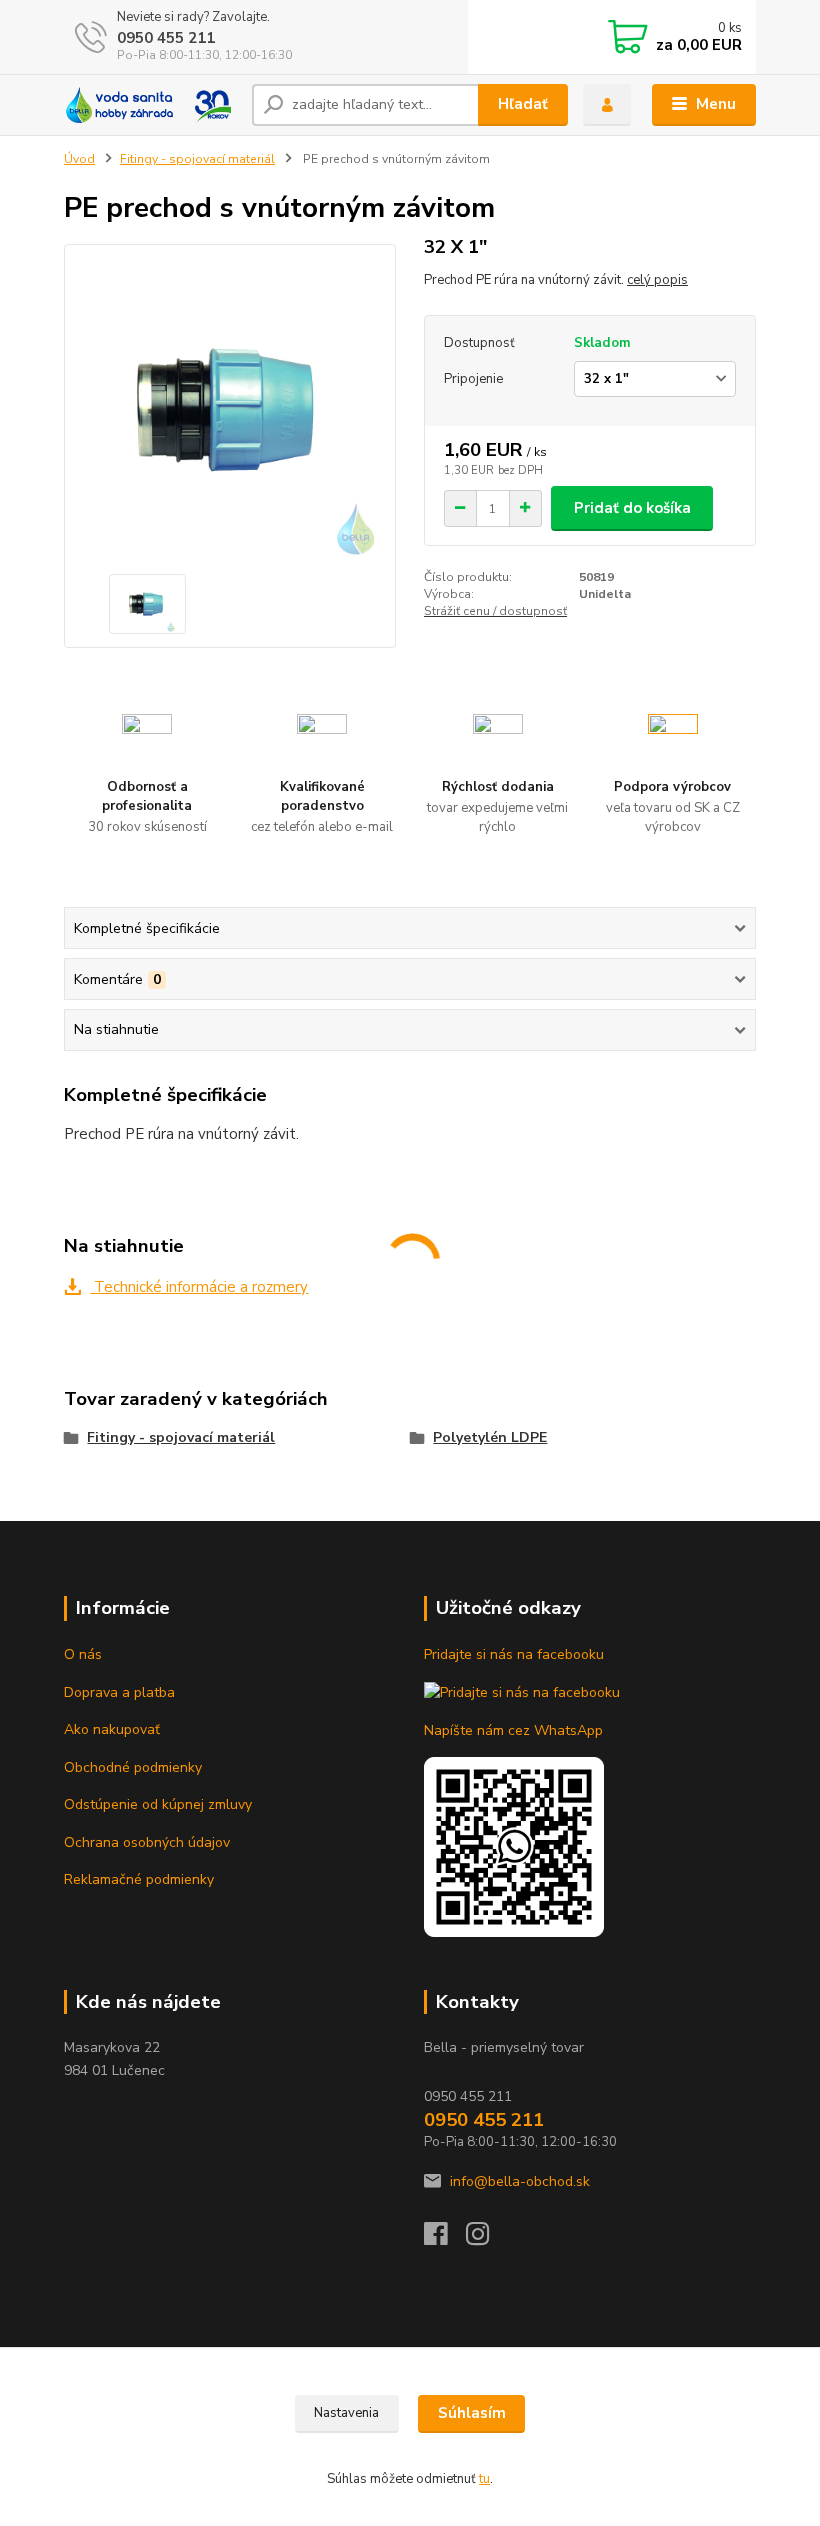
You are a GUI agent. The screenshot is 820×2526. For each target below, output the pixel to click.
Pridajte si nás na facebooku (514, 1654)
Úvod (79, 159)
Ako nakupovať (112, 1729)
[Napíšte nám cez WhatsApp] (514, 1845)
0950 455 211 (166, 38)
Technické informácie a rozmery (199, 1287)
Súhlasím (472, 2413)
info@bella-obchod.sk (520, 2181)
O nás (83, 1654)
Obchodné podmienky (133, 1767)
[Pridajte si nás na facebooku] (522, 1692)
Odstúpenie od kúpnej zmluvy (158, 1804)
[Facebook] (445, 2239)
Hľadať (523, 104)
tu (484, 2479)
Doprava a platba (119, 1692)
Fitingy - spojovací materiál (197, 159)
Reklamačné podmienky (139, 1879)
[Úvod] (150, 105)
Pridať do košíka (632, 508)
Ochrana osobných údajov (147, 1842)
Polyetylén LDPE (490, 1437)
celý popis (657, 280)
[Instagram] (487, 2239)
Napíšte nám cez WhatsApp (513, 1730)
